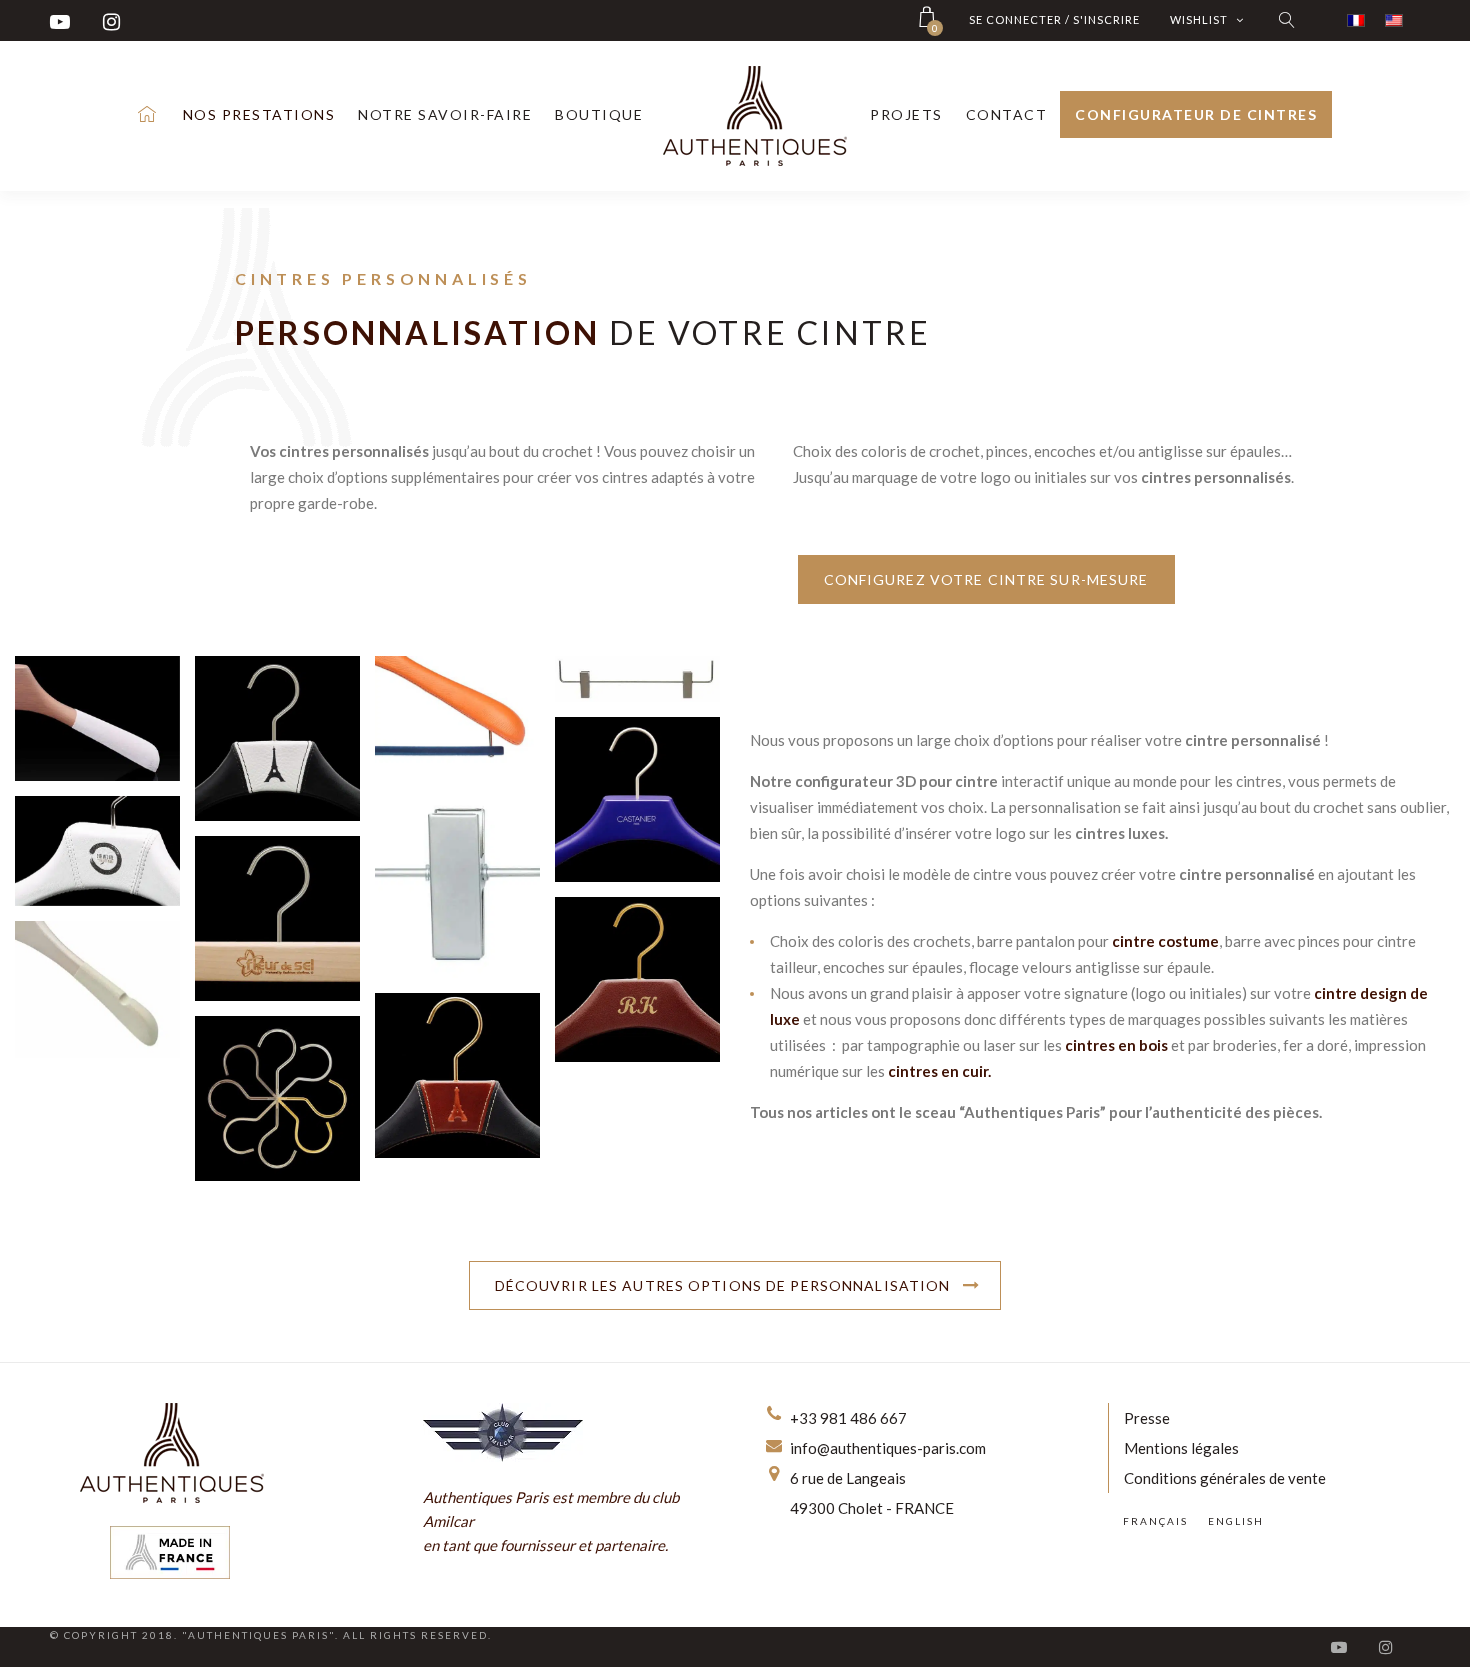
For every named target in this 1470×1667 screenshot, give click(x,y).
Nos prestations (259, 114)
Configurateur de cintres (1196, 114)
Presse (1147, 1418)
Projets (906, 114)
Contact (1007, 114)
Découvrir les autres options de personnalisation (723, 1285)
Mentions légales (1181, 1448)
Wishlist (1200, 19)
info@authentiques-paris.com (888, 1448)
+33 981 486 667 (848, 1418)
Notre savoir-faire (445, 114)
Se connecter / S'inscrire (1054, 19)
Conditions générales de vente (1225, 1478)
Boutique (599, 114)
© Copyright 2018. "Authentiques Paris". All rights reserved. (271, 1635)
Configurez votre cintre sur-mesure (986, 579)
